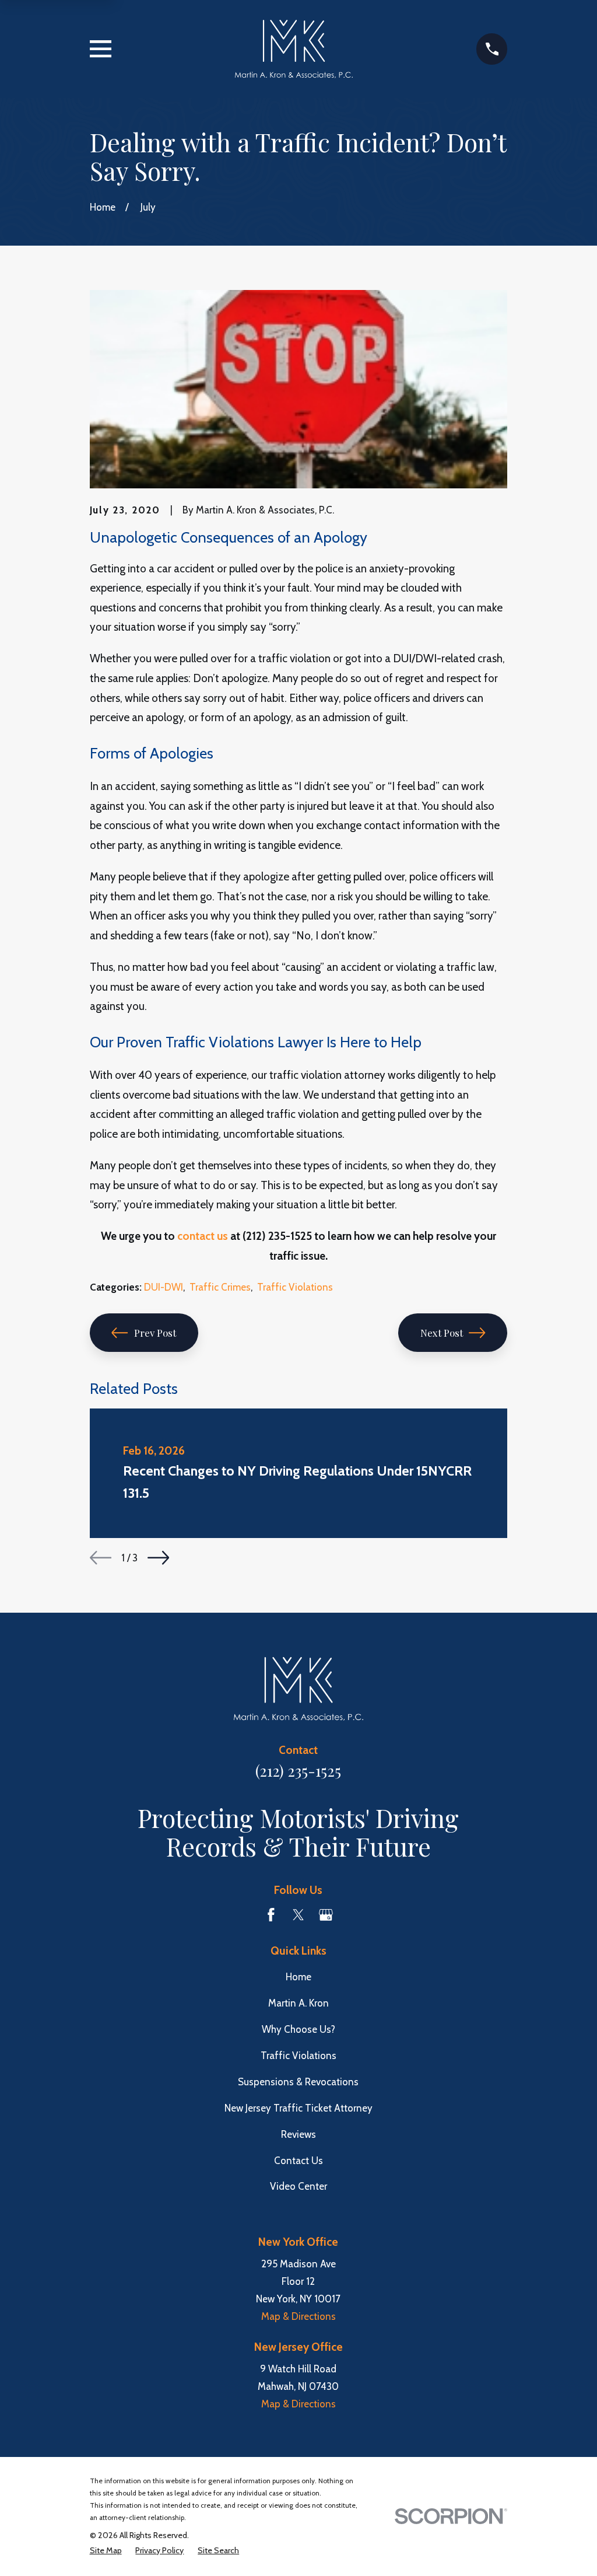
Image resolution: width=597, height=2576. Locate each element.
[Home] (294, 49)
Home (298, 1977)
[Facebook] (271, 1915)
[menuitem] (106, 2551)
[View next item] (158, 1558)
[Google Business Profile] (326, 1915)
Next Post (442, 1333)
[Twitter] (298, 1915)
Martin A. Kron (298, 2003)
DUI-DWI (164, 1287)
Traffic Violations (295, 1287)
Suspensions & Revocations (298, 2082)
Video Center (298, 2186)
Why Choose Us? (298, 2029)
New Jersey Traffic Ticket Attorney (298, 2108)
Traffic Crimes (220, 1287)
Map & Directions (298, 2316)
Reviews (298, 2134)
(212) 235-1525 (298, 1770)
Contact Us (298, 2161)
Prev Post (155, 1333)
